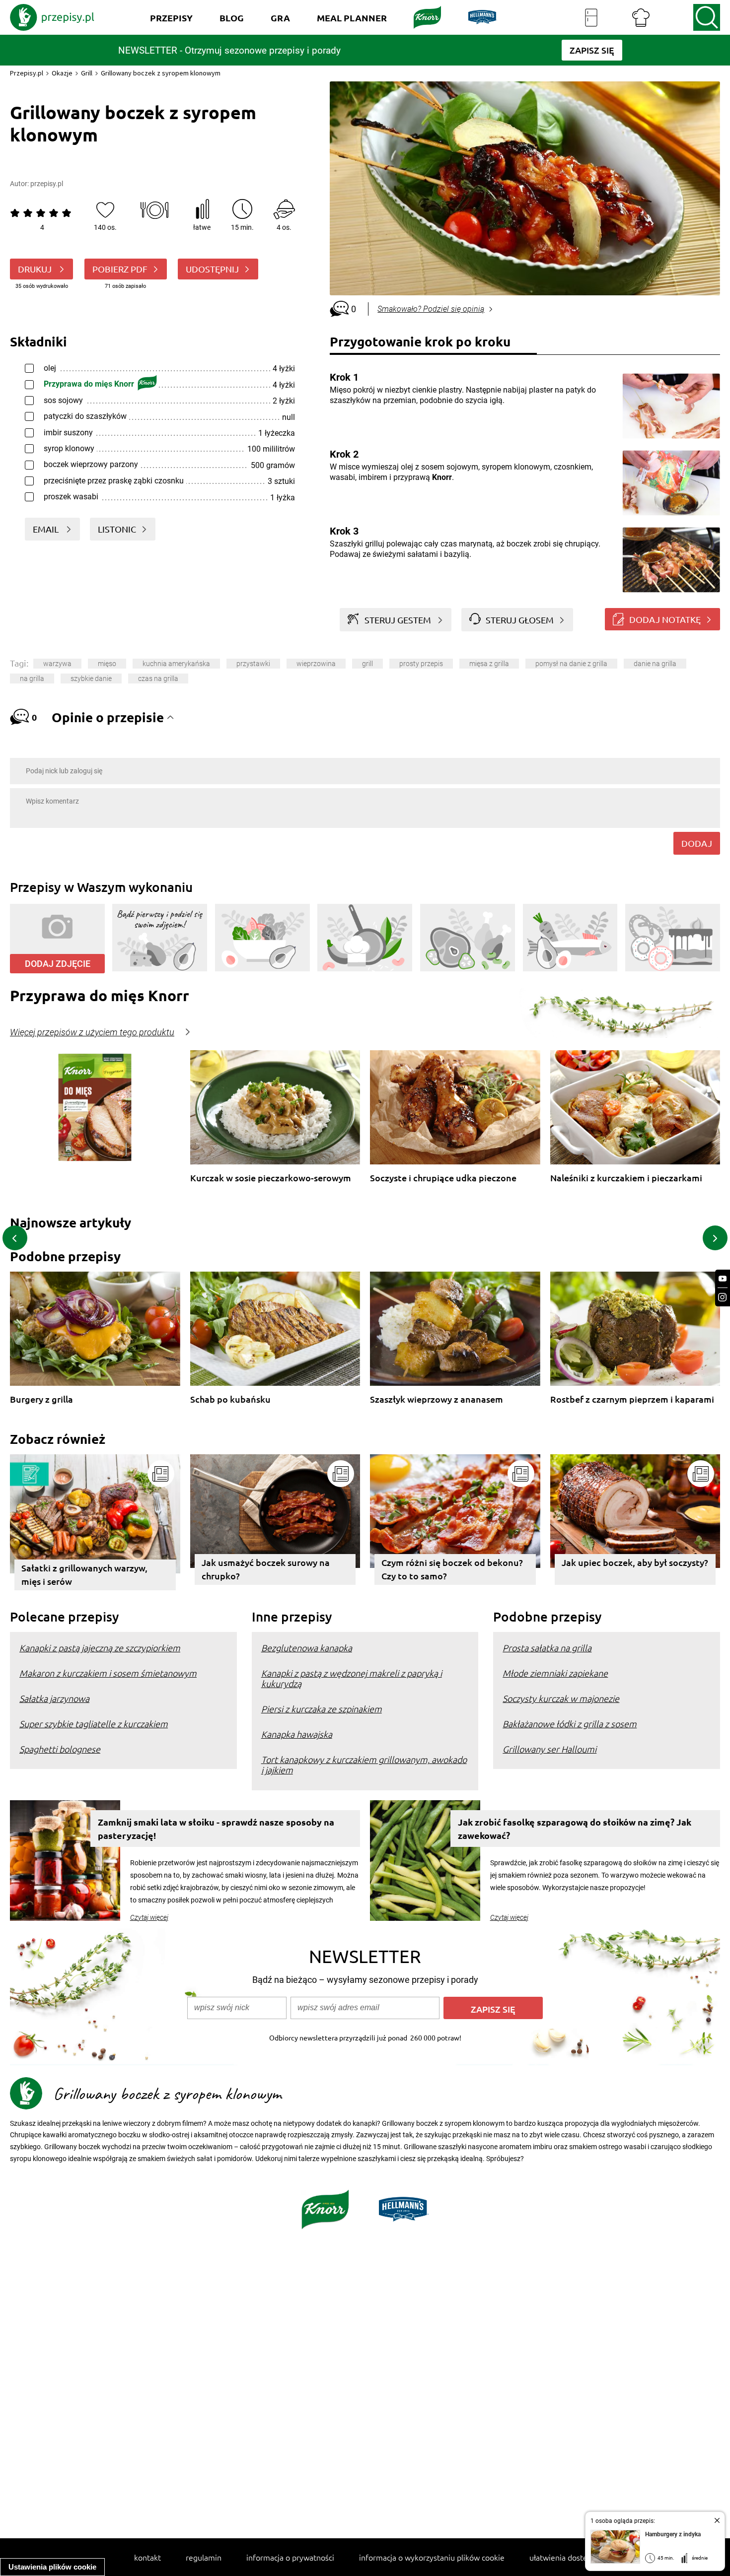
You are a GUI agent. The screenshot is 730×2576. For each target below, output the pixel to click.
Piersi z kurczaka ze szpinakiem (322, 1709)
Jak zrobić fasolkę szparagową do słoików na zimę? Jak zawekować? (575, 1829)
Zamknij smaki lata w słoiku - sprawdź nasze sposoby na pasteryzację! (216, 1829)
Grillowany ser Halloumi (549, 1749)
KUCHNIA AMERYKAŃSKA (176, 664)
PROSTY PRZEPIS (421, 664)
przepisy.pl (47, 184)
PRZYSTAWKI (253, 664)
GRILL (367, 664)
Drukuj (36, 269)
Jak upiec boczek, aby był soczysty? (635, 1562)
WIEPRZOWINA (316, 664)
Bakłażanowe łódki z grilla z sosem (570, 1724)
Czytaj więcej (149, 1917)
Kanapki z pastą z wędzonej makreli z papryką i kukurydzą (352, 1678)
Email (47, 529)
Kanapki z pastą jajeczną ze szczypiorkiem (100, 1648)
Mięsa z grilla (489, 664)
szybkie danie (91, 678)
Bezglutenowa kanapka (307, 1648)
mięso (107, 664)
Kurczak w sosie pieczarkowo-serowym (271, 1178)
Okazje (62, 73)
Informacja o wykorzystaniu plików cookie (432, 2557)
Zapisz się (493, 2009)
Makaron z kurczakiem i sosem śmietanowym (108, 1673)
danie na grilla (655, 664)
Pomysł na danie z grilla (571, 664)
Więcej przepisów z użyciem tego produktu (92, 1032)
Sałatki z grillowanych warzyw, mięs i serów (84, 1574)
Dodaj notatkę (665, 619)
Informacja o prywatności (290, 2557)
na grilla (32, 678)
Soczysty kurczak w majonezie (561, 1698)
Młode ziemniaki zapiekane (555, 1673)
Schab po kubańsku (230, 1399)
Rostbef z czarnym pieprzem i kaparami (632, 1399)
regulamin (204, 2557)
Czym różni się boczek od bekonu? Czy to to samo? (452, 1569)
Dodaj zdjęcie (58, 964)
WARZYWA (57, 664)
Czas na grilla (158, 678)
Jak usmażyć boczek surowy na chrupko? (266, 1569)
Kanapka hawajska (297, 1734)
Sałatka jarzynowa (54, 1698)
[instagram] (723, 1297)
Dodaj (697, 843)
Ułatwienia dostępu (563, 2557)
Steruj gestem (398, 620)
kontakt (147, 2557)
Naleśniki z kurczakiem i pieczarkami (626, 1178)
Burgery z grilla (41, 1399)
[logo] (52, 17)
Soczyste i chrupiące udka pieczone (443, 1178)
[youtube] (723, 1279)
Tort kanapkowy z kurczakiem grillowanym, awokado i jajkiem (364, 1764)
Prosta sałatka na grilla (547, 1648)
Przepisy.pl (27, 73)
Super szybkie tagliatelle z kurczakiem (94, 1724)
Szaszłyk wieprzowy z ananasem (437, 1399)
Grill (87, 73)
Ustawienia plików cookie (52, 2567)
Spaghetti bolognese (60, 1749)
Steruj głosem (520, 620)
